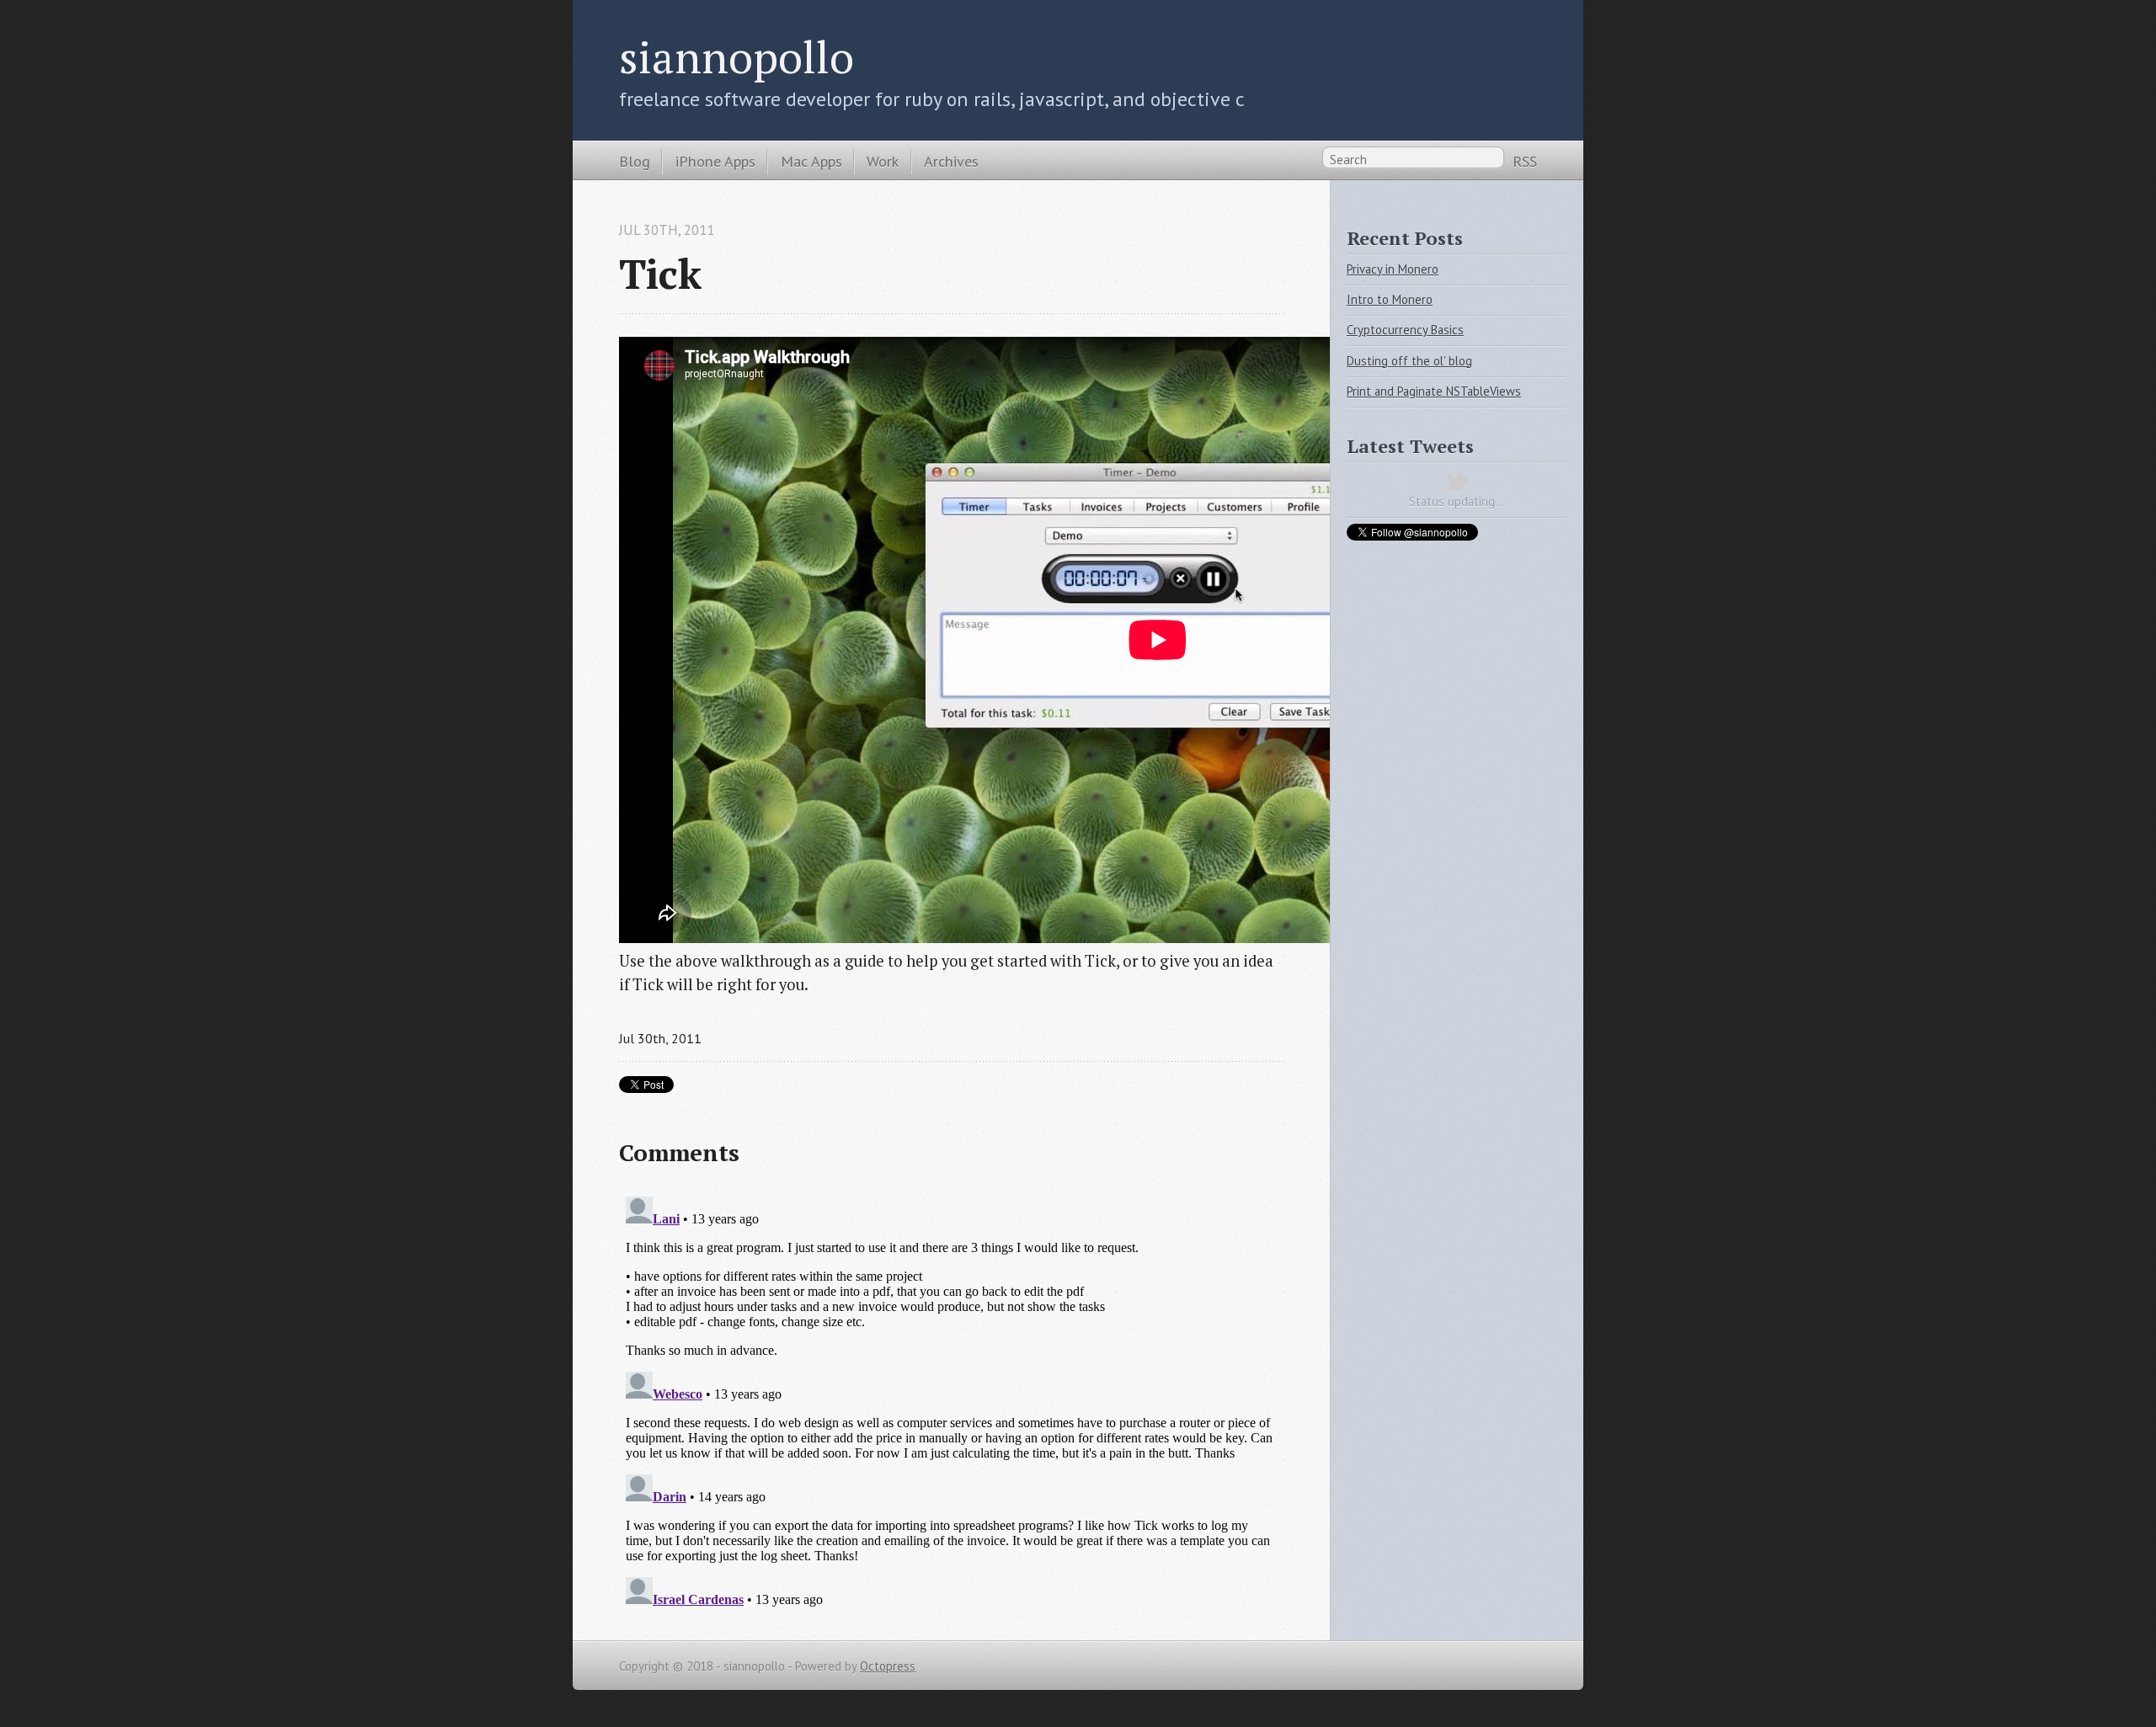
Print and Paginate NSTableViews (1434, 391)
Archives (951, 161)
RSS (1525, 161)
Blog (635, 161)
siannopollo (736, 56)
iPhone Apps (715, 161)
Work (883, 161)
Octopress (888, 1666)
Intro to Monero (1390, 299)
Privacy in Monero (1393, 269)
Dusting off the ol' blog (1409, 361)
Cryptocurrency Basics (1405, 330)
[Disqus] (951, 1400)
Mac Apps (811, 161)
